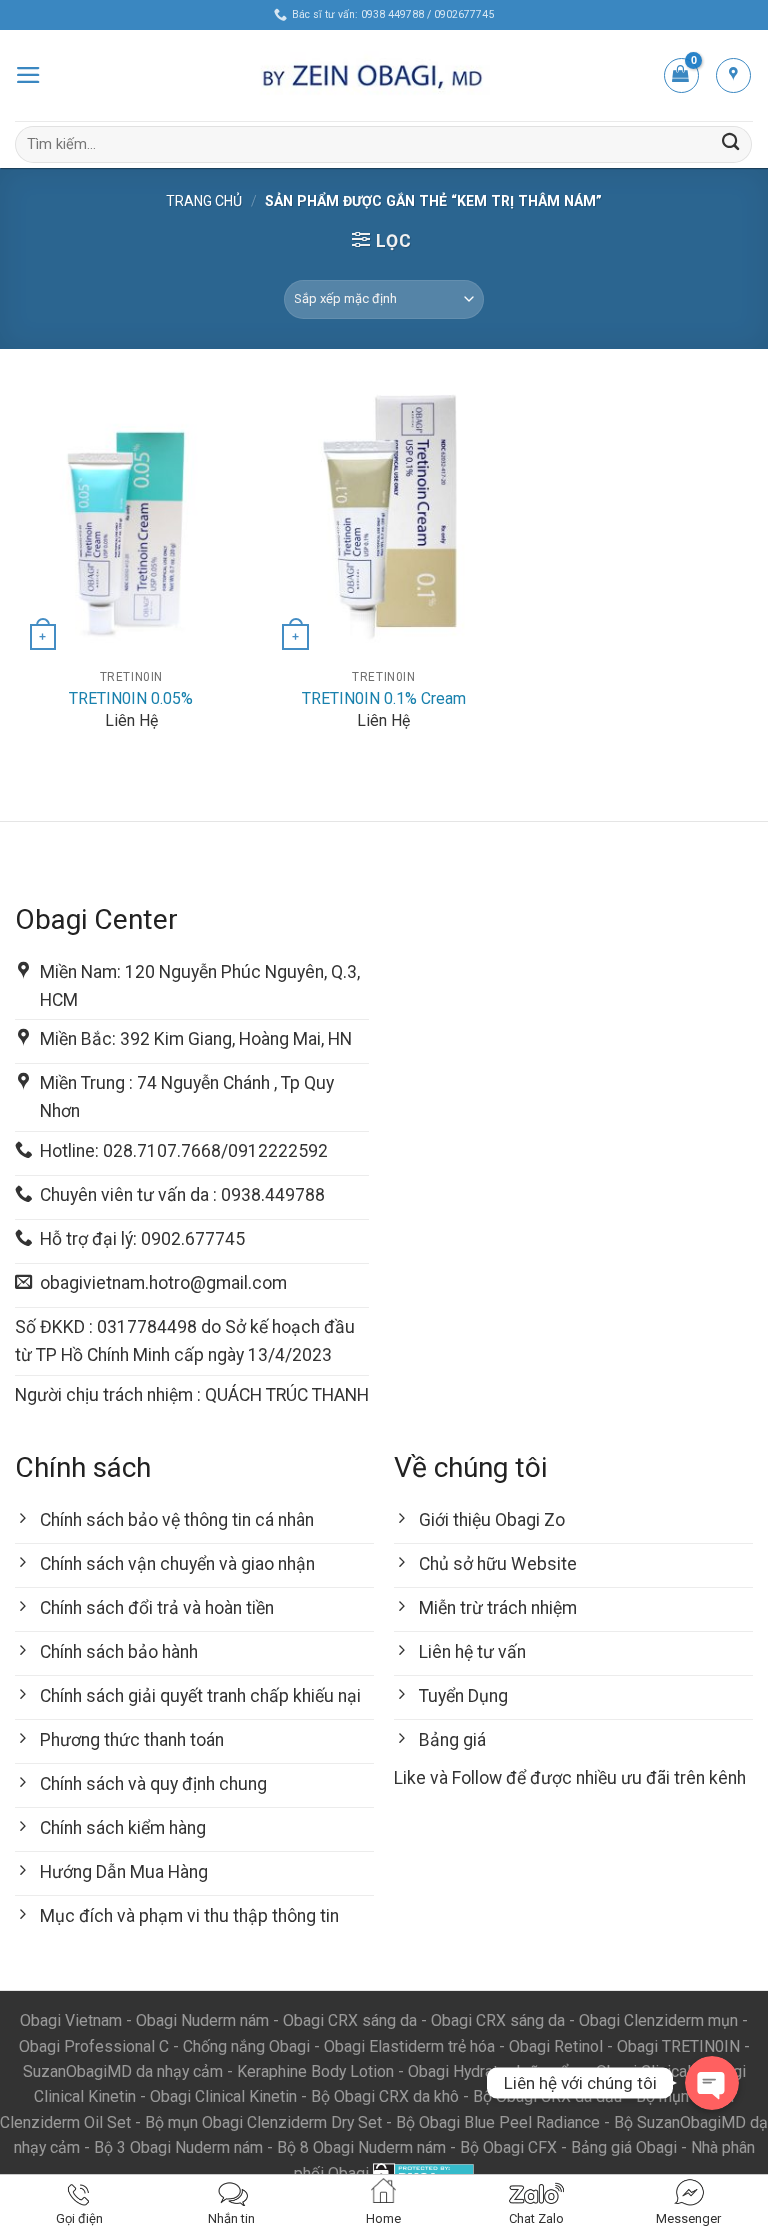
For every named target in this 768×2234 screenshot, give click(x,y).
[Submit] (730, 144)
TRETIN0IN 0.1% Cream (384, 698)
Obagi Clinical (643, 2071)
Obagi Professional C (96, 2046)
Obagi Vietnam (71, 2020)
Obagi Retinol (556, 2046)
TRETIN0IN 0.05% (131, 698)
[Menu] (28, 75)
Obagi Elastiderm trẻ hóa (409, 2046)
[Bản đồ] (733, 75)
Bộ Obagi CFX (508, 2147)
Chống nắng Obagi (246, 2046)
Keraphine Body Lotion (315, 2071)
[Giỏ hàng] (681, 75)
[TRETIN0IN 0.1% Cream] (383, 518)
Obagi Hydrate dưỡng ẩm (495, 2071)
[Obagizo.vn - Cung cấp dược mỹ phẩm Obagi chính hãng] (384, 76)
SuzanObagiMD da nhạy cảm (123, 2071)
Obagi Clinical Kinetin (223, 2096)
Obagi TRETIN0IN (678, 2046)
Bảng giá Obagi (624, 2147)
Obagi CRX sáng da (350, 2020)
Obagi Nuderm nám (202, 2020)
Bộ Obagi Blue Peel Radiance (498, 2122)
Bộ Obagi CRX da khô (385, 2096)
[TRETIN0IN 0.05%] (131, 518)
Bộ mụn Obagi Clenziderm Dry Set (263, 2122)
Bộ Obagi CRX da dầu (547, 2096)
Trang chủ (204, 201)
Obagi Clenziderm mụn (658, 2020)
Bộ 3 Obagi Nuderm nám (178, 2147)
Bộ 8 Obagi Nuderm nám (361, 2147)
